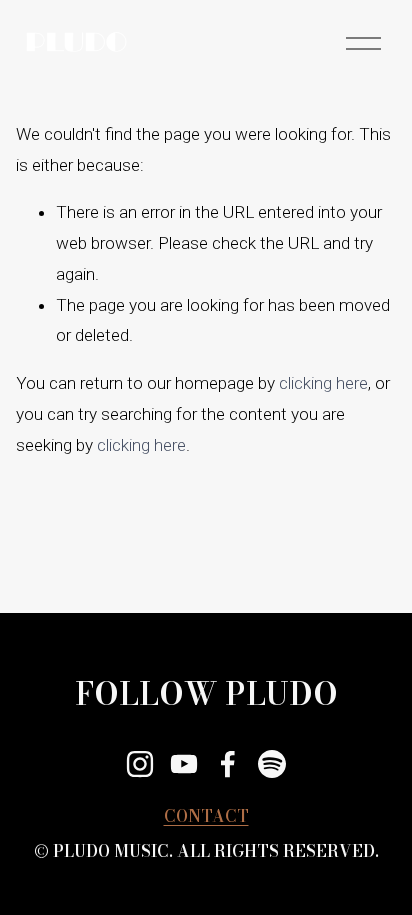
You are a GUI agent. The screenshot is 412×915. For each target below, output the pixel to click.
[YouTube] (184, 764)
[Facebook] (228, 764)
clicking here (323, 383)
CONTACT (206, 816)
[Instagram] (140, 764)
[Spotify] (272, 764)
